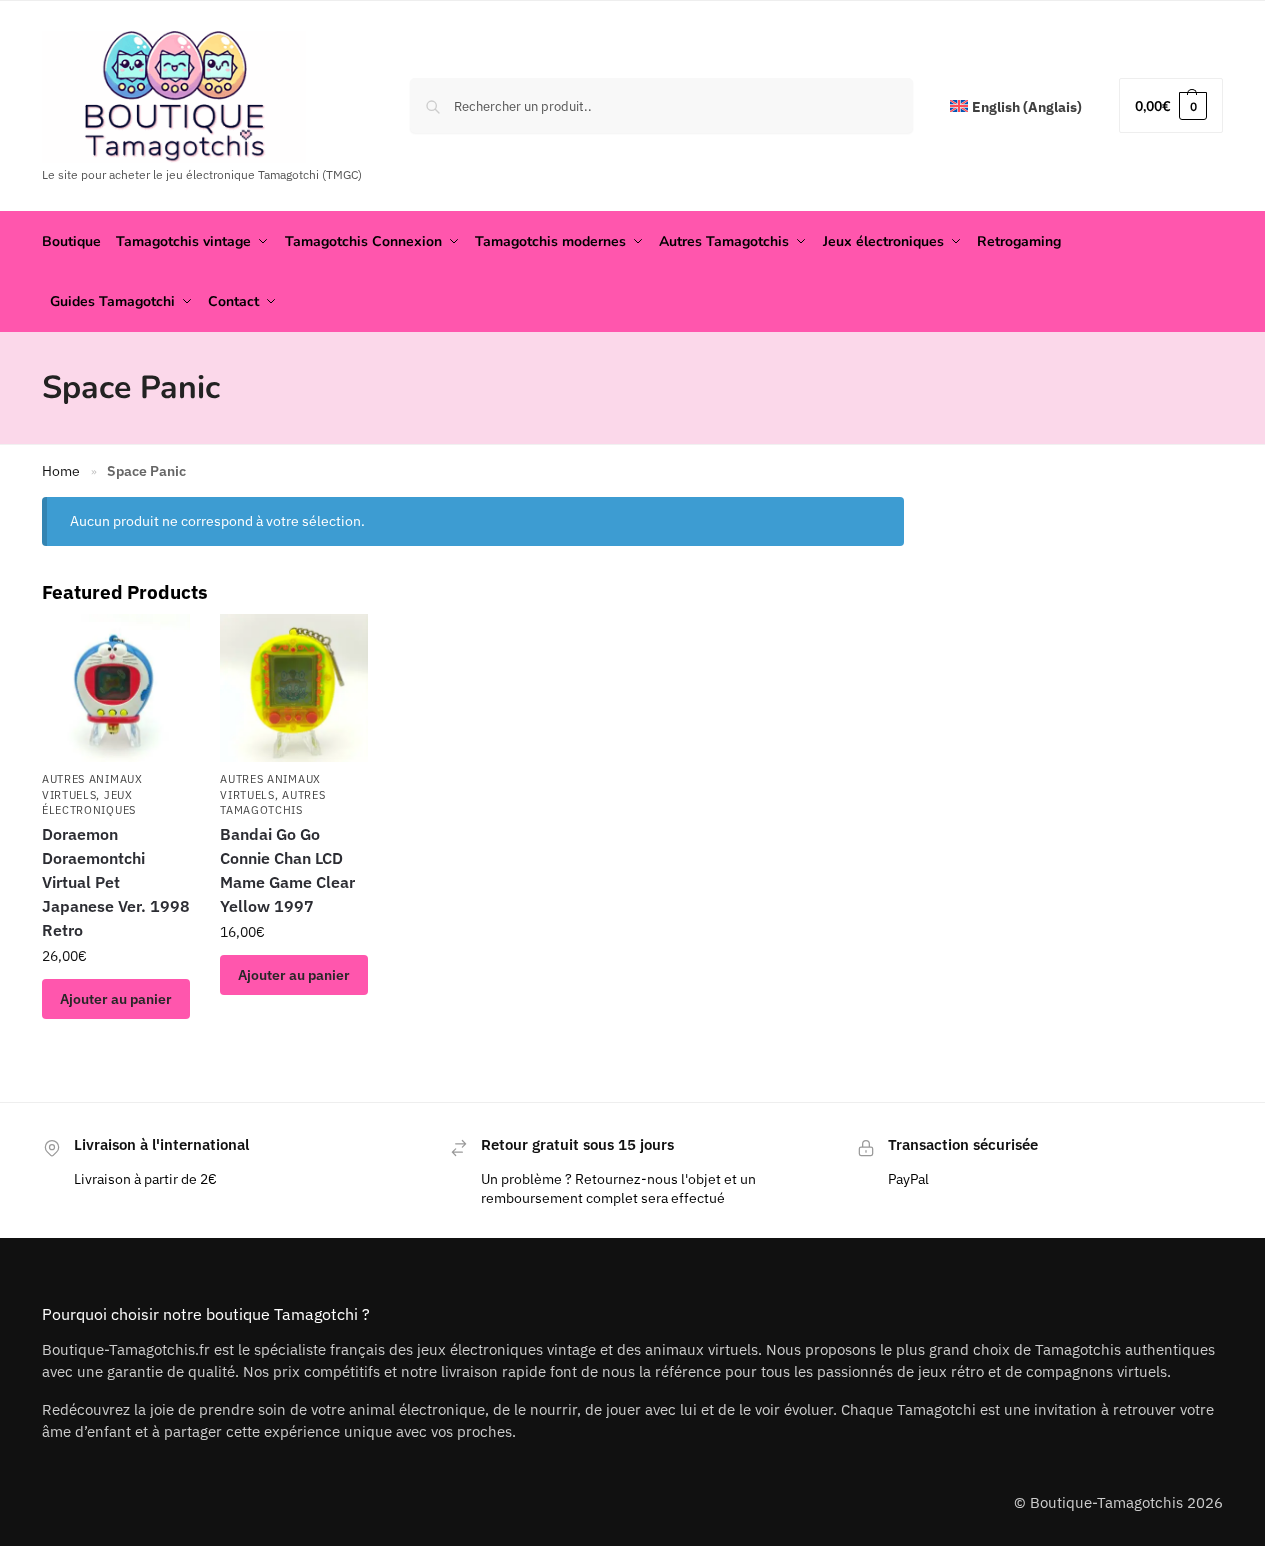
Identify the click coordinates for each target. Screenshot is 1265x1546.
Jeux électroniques (89, 802)
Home (61, 471)
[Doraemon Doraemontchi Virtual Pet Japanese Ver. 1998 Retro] (116, 688)
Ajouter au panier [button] (116, 999)
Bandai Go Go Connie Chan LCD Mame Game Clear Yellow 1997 (287, 870)
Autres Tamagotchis (272, 802)
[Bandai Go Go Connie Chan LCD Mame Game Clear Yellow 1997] (294, 688)
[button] (1171, 105)
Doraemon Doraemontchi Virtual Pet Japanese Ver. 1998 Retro (116, 882)
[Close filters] (910, 510)
